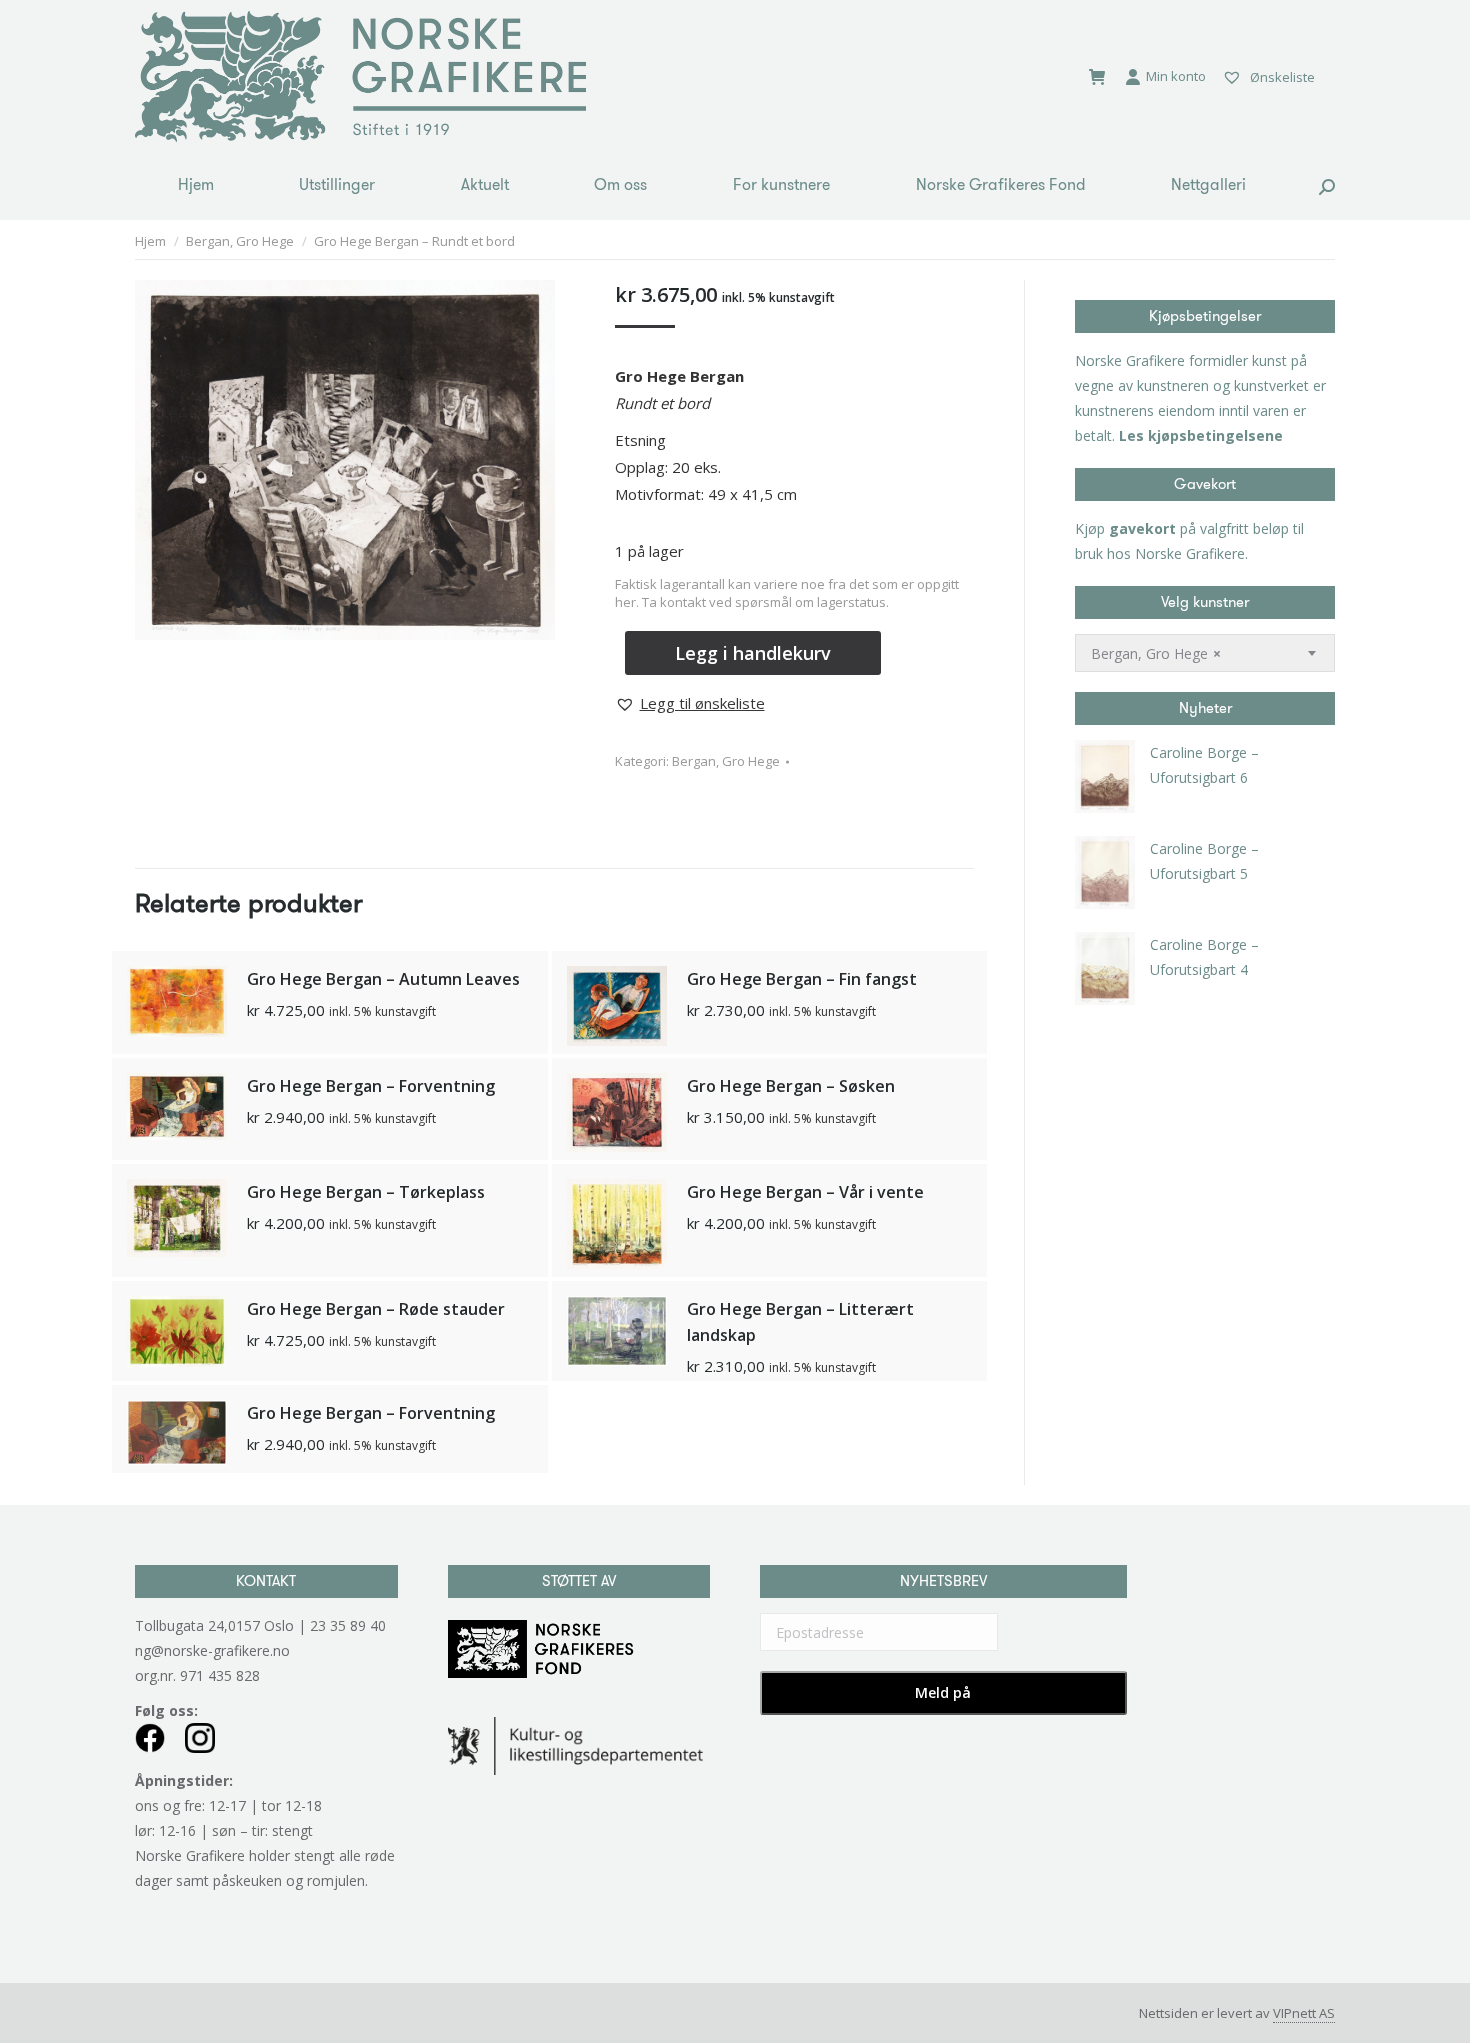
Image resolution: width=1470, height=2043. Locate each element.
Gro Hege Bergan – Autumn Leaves (383, 979)
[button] (690, 703)
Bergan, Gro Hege (726, 761)
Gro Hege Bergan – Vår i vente (805, 1192)
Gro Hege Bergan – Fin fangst (802, 979)
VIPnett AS (1304, 2013)
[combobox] (1205, 653)
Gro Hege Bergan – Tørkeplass (366, 1192)
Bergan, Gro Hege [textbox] (1156, 653)
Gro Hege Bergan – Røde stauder (376, 1309)
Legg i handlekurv (753, 653)
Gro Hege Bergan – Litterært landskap (800, 1322)
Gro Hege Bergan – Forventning (371, 1086)
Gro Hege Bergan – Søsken (791, 1086)
